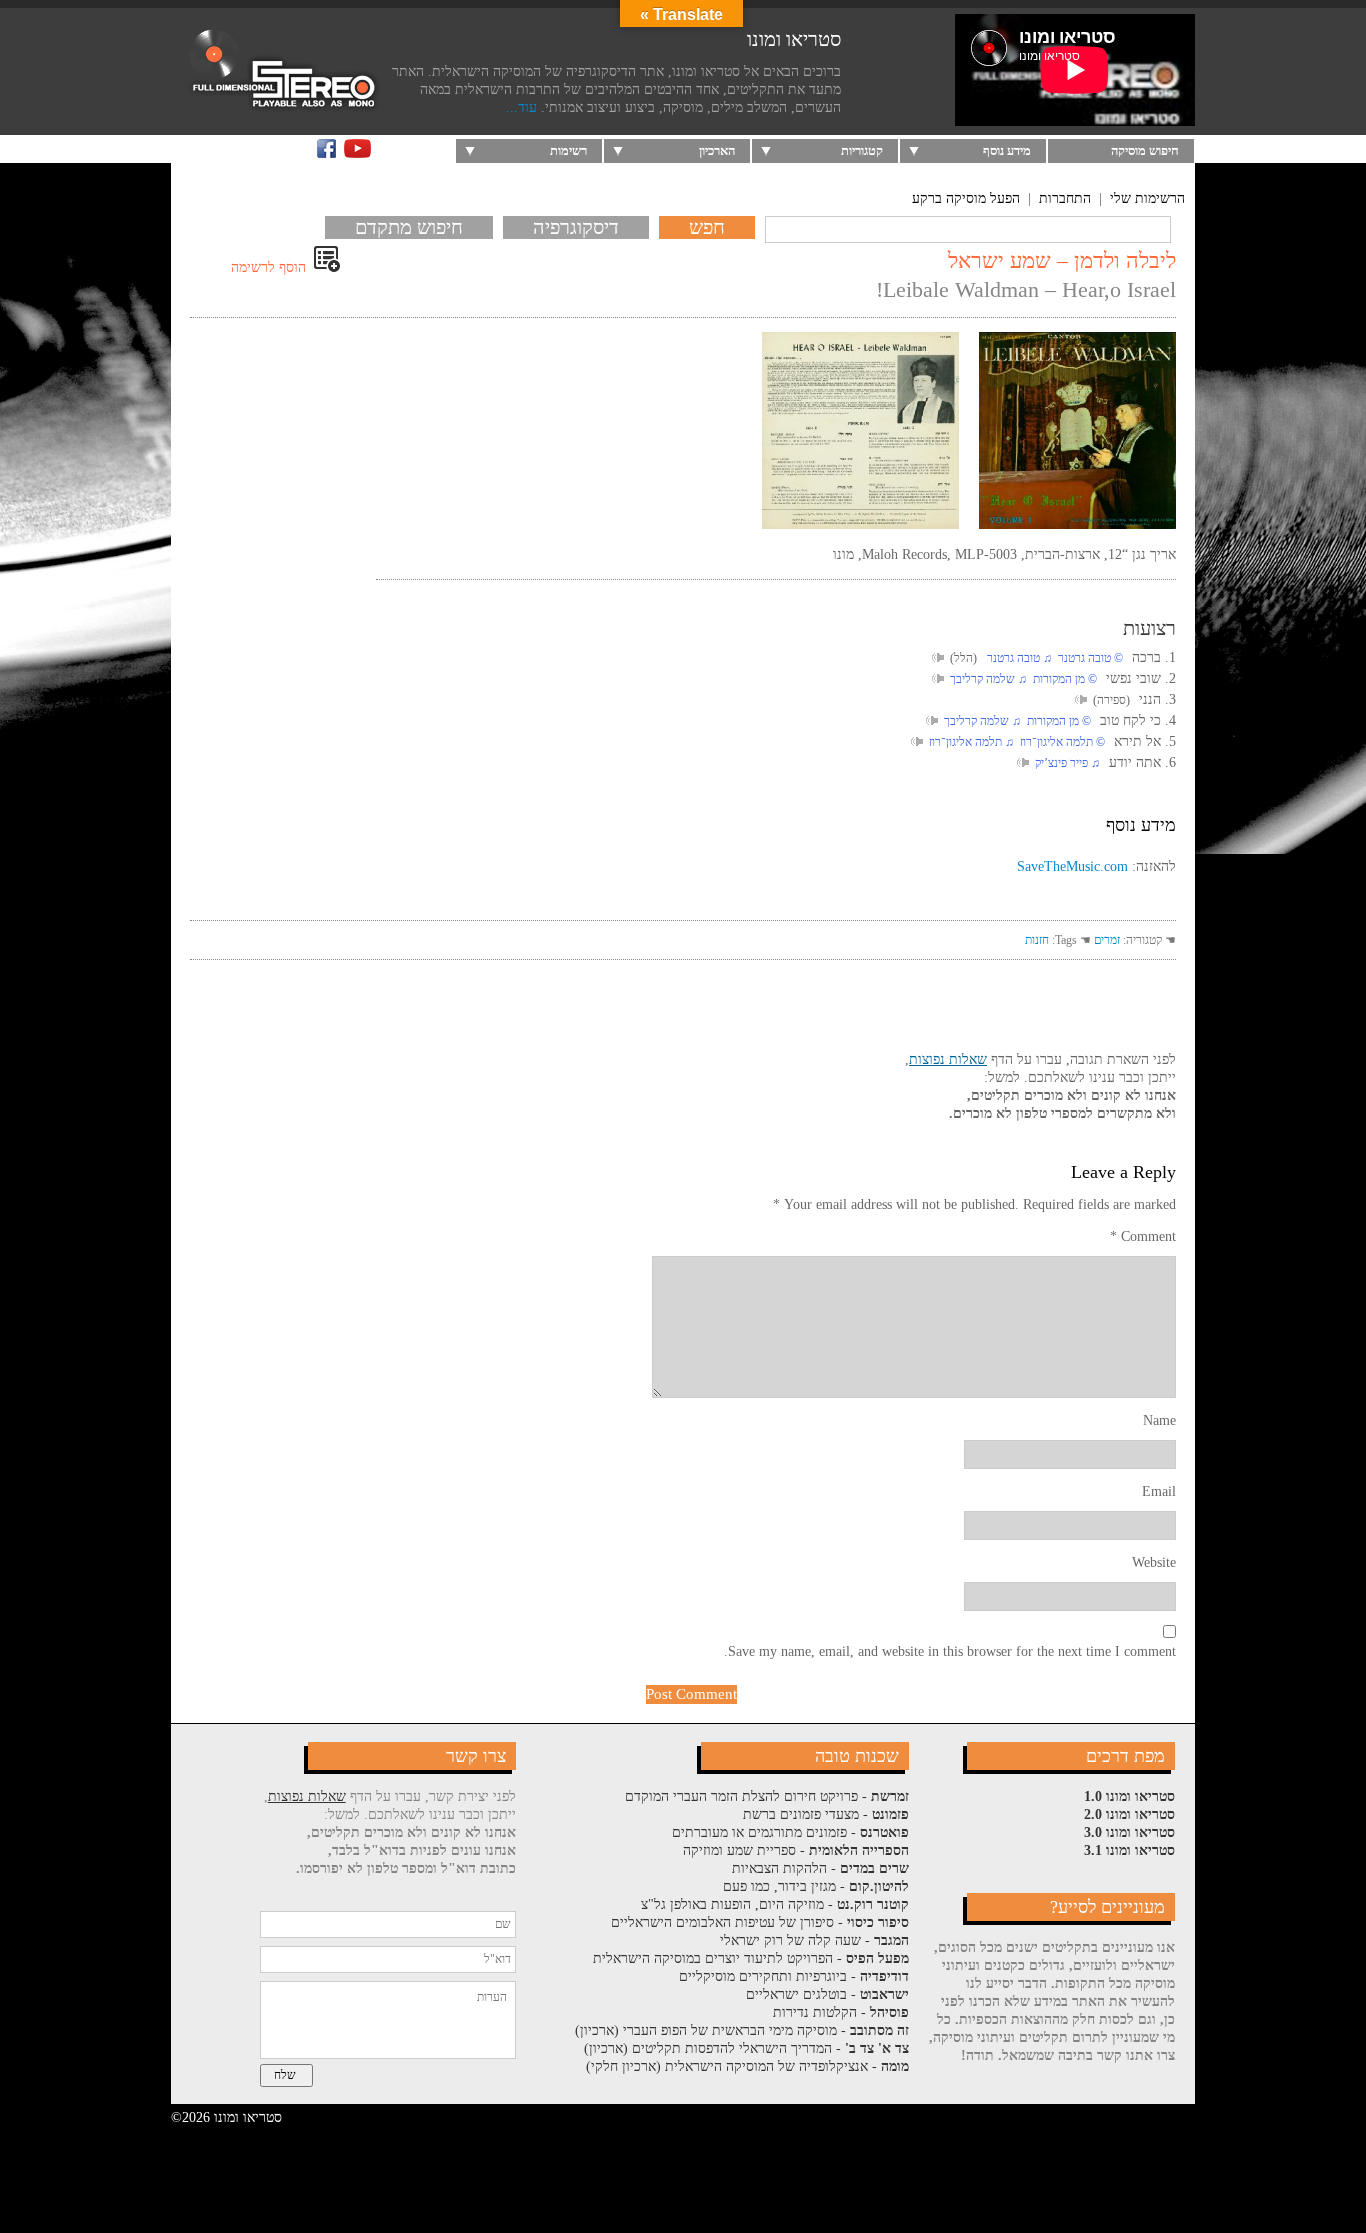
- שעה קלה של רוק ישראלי (814, 1940)
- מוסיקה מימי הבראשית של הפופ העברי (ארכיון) (742, 2030)
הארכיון (717, 150)
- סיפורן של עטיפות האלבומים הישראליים (760, 1922)
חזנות (1037, 940)
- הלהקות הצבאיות (820, 1868)
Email (1159, 1491)
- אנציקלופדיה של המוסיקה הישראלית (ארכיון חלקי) (747, 2066)
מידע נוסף (1007, 150)
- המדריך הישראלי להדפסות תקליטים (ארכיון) (746, 2048)
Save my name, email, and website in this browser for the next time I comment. (950, 1651)
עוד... (521, 107)
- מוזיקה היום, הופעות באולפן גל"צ (775, 1904)
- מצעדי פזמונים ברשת (826, 1814)
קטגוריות (862, 150)
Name (1159, 1420)
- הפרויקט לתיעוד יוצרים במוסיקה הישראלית (751, 1958)
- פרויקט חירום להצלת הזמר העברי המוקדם (767, 1796)
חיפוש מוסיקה (1145, 150)
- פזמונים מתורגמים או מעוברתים (790, 1832)
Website (1154, 1562)
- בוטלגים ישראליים (827, 1994)
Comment (1143, 1236)
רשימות (568, 150)
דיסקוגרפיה (576, 227)
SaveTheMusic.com (1072, 866)
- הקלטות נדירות (841, 2012)
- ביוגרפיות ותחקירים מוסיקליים (794, 1976)
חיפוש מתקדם (409, 227)
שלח (285, 2075)
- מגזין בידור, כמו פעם (816, 1886)
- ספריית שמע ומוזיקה (796, 1850)
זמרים (1107, 940)
